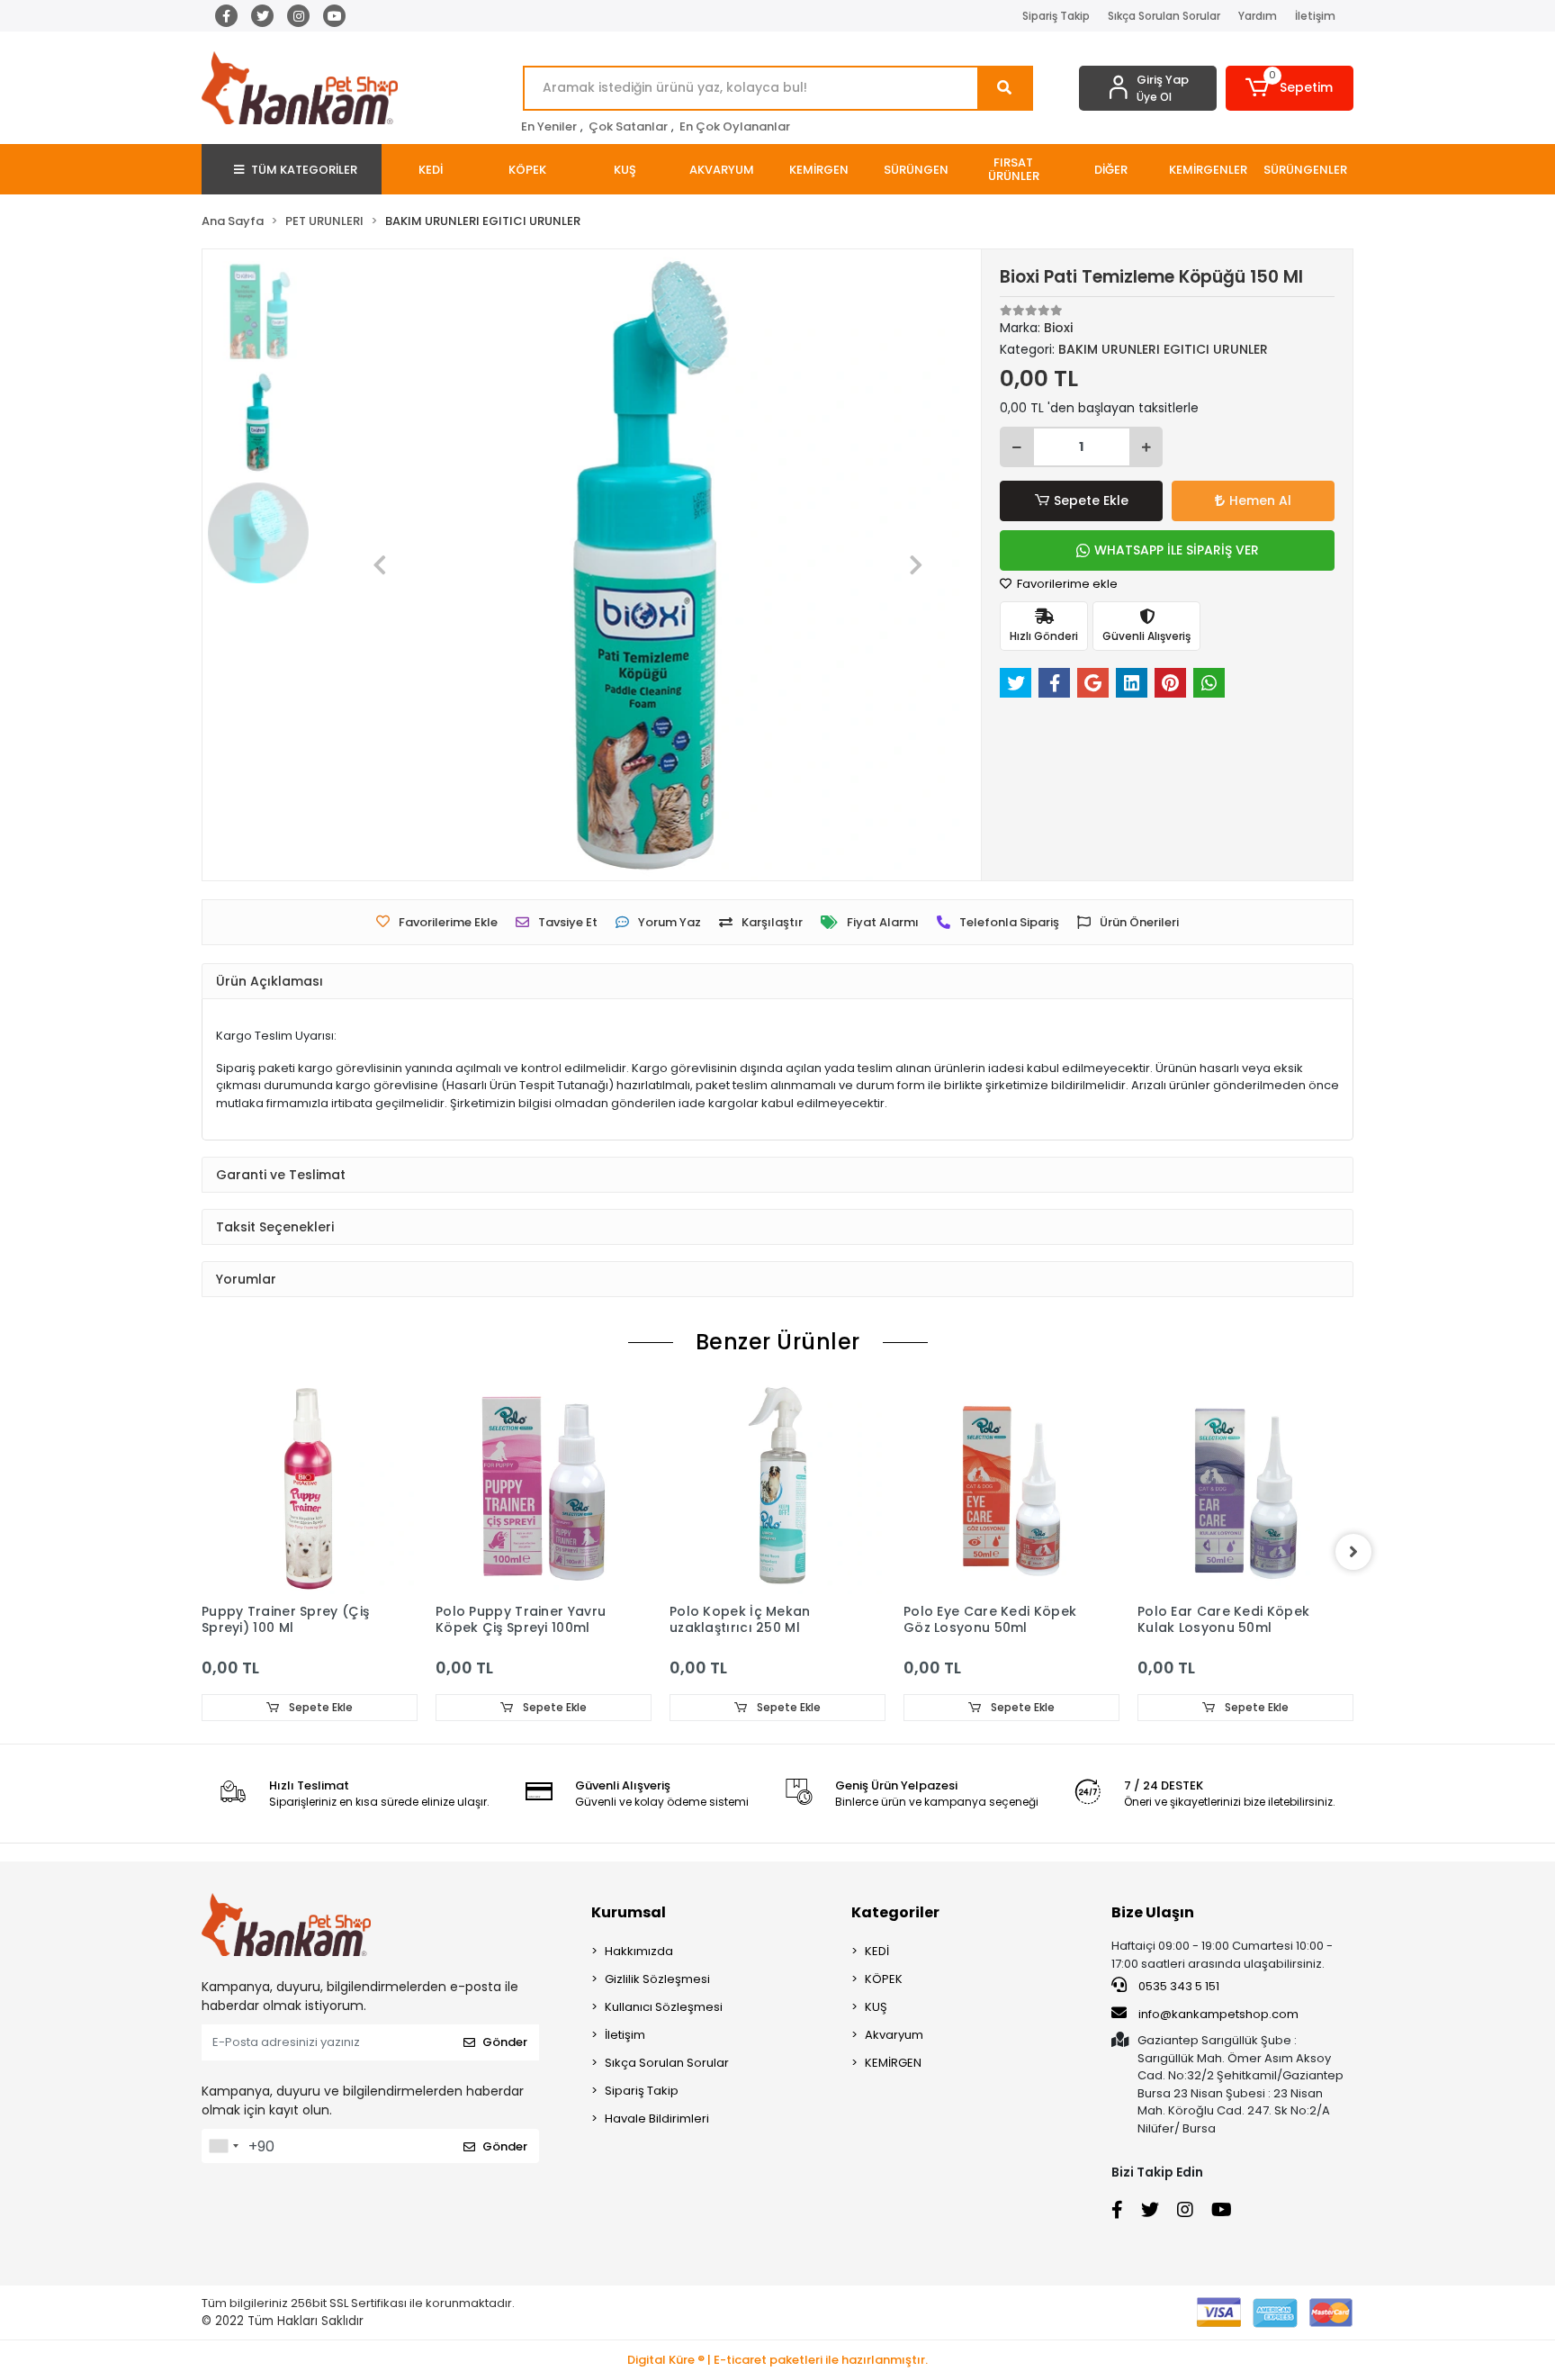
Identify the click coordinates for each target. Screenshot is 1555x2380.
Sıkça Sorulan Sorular (1164, 16)
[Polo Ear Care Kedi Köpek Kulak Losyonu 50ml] (1245, 1486)
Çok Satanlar (628, 126)
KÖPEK (884, 1979)
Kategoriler (895, 1912)
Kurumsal (629, 1912)
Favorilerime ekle (1066, 584)
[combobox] (223, 2146)
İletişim (1315, 16)
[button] (1290, 88)
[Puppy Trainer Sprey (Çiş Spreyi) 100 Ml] (310, 1486)
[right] (1353, 1552)
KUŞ (876, 2007)
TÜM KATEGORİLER (304, 170)
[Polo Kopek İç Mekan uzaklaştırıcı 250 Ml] (777, 1486)
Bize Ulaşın (1153, 1912)
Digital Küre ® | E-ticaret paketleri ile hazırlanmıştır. (777, 2360)
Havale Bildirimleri (657, 2119)
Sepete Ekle (1091, 500)
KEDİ (877, 1951)
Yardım (1258, 16)
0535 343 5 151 (1177, 1986)
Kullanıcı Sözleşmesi (664, 2007)
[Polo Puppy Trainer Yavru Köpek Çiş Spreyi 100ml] (544, 1486)
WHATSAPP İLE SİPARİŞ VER (1177, 550)
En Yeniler (549, 126)
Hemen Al (1260, 500)
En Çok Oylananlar (735, 126)
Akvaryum (894, 2035)
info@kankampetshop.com (1218, 2014)
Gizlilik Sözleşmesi (657, 1979)
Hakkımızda (639, 1951)
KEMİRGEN (893, 2063)
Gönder (505, 2042)
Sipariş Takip (1056, 16)
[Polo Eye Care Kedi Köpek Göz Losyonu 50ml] (1011, 1486)
